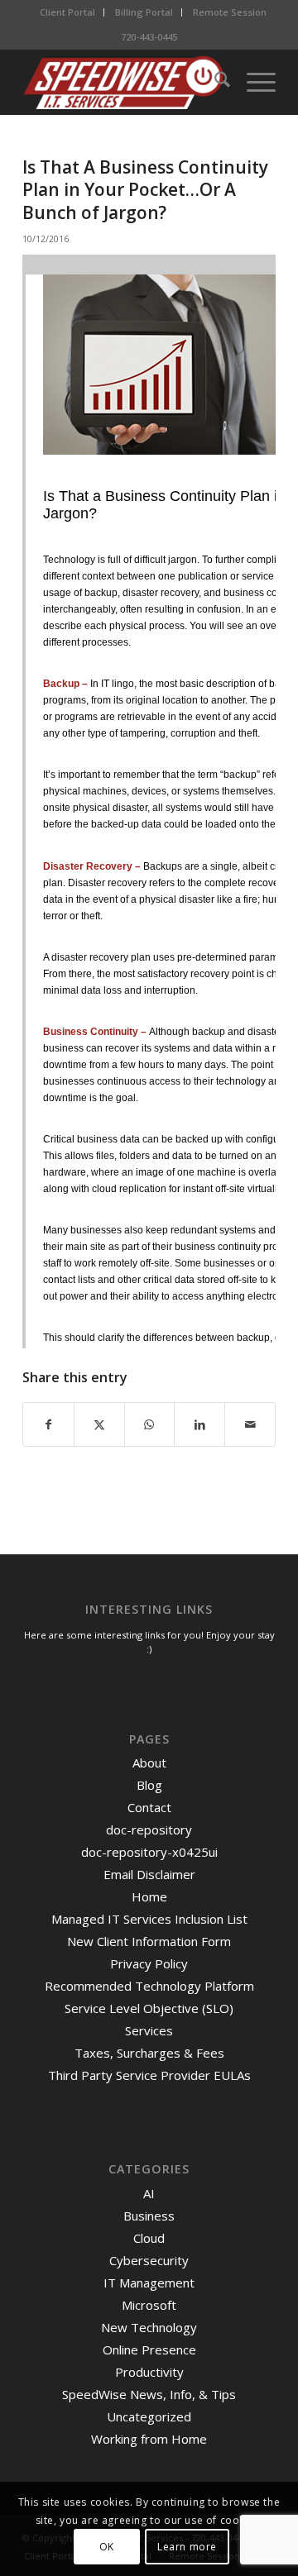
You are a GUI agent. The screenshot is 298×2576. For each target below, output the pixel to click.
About (149, 1763)
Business (149, 2216)
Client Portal (67, 12)
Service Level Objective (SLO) (149, 2008)
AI (149, 2193)
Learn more (187, 2547)
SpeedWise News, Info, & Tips (149, 2394)
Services (149, 2030)
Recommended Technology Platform (149, 1986)
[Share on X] (99, 1424)
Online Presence (149, 2349)
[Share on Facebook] (48, 1424)
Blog (149, 1785)
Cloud (149, 2238)
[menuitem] (68, 12)
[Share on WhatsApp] (150, 1424)
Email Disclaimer (149, 1874)
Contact (149, 1807)
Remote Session (230, 12)
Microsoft (149, 2305)
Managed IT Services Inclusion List (149, 1919)
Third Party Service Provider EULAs (149, 2075)
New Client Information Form (149, 1941)
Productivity (149, 2372)
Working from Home (149, 2439)
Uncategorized (149, 2416)
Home (149, 1896)
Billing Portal (144, 12)
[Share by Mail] (250, 1424)
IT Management (149, 2283)
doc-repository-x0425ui (149, 1852)
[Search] (214, 82)
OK (107, 2547)
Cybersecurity (149, 2260)
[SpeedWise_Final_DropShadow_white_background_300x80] (124, 82)
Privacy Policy (149, 1963)
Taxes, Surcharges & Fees (149, 2053)
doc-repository (149, 1829)
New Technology (149, 2327)
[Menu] (253, 82)
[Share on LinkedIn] (199, 1424)
